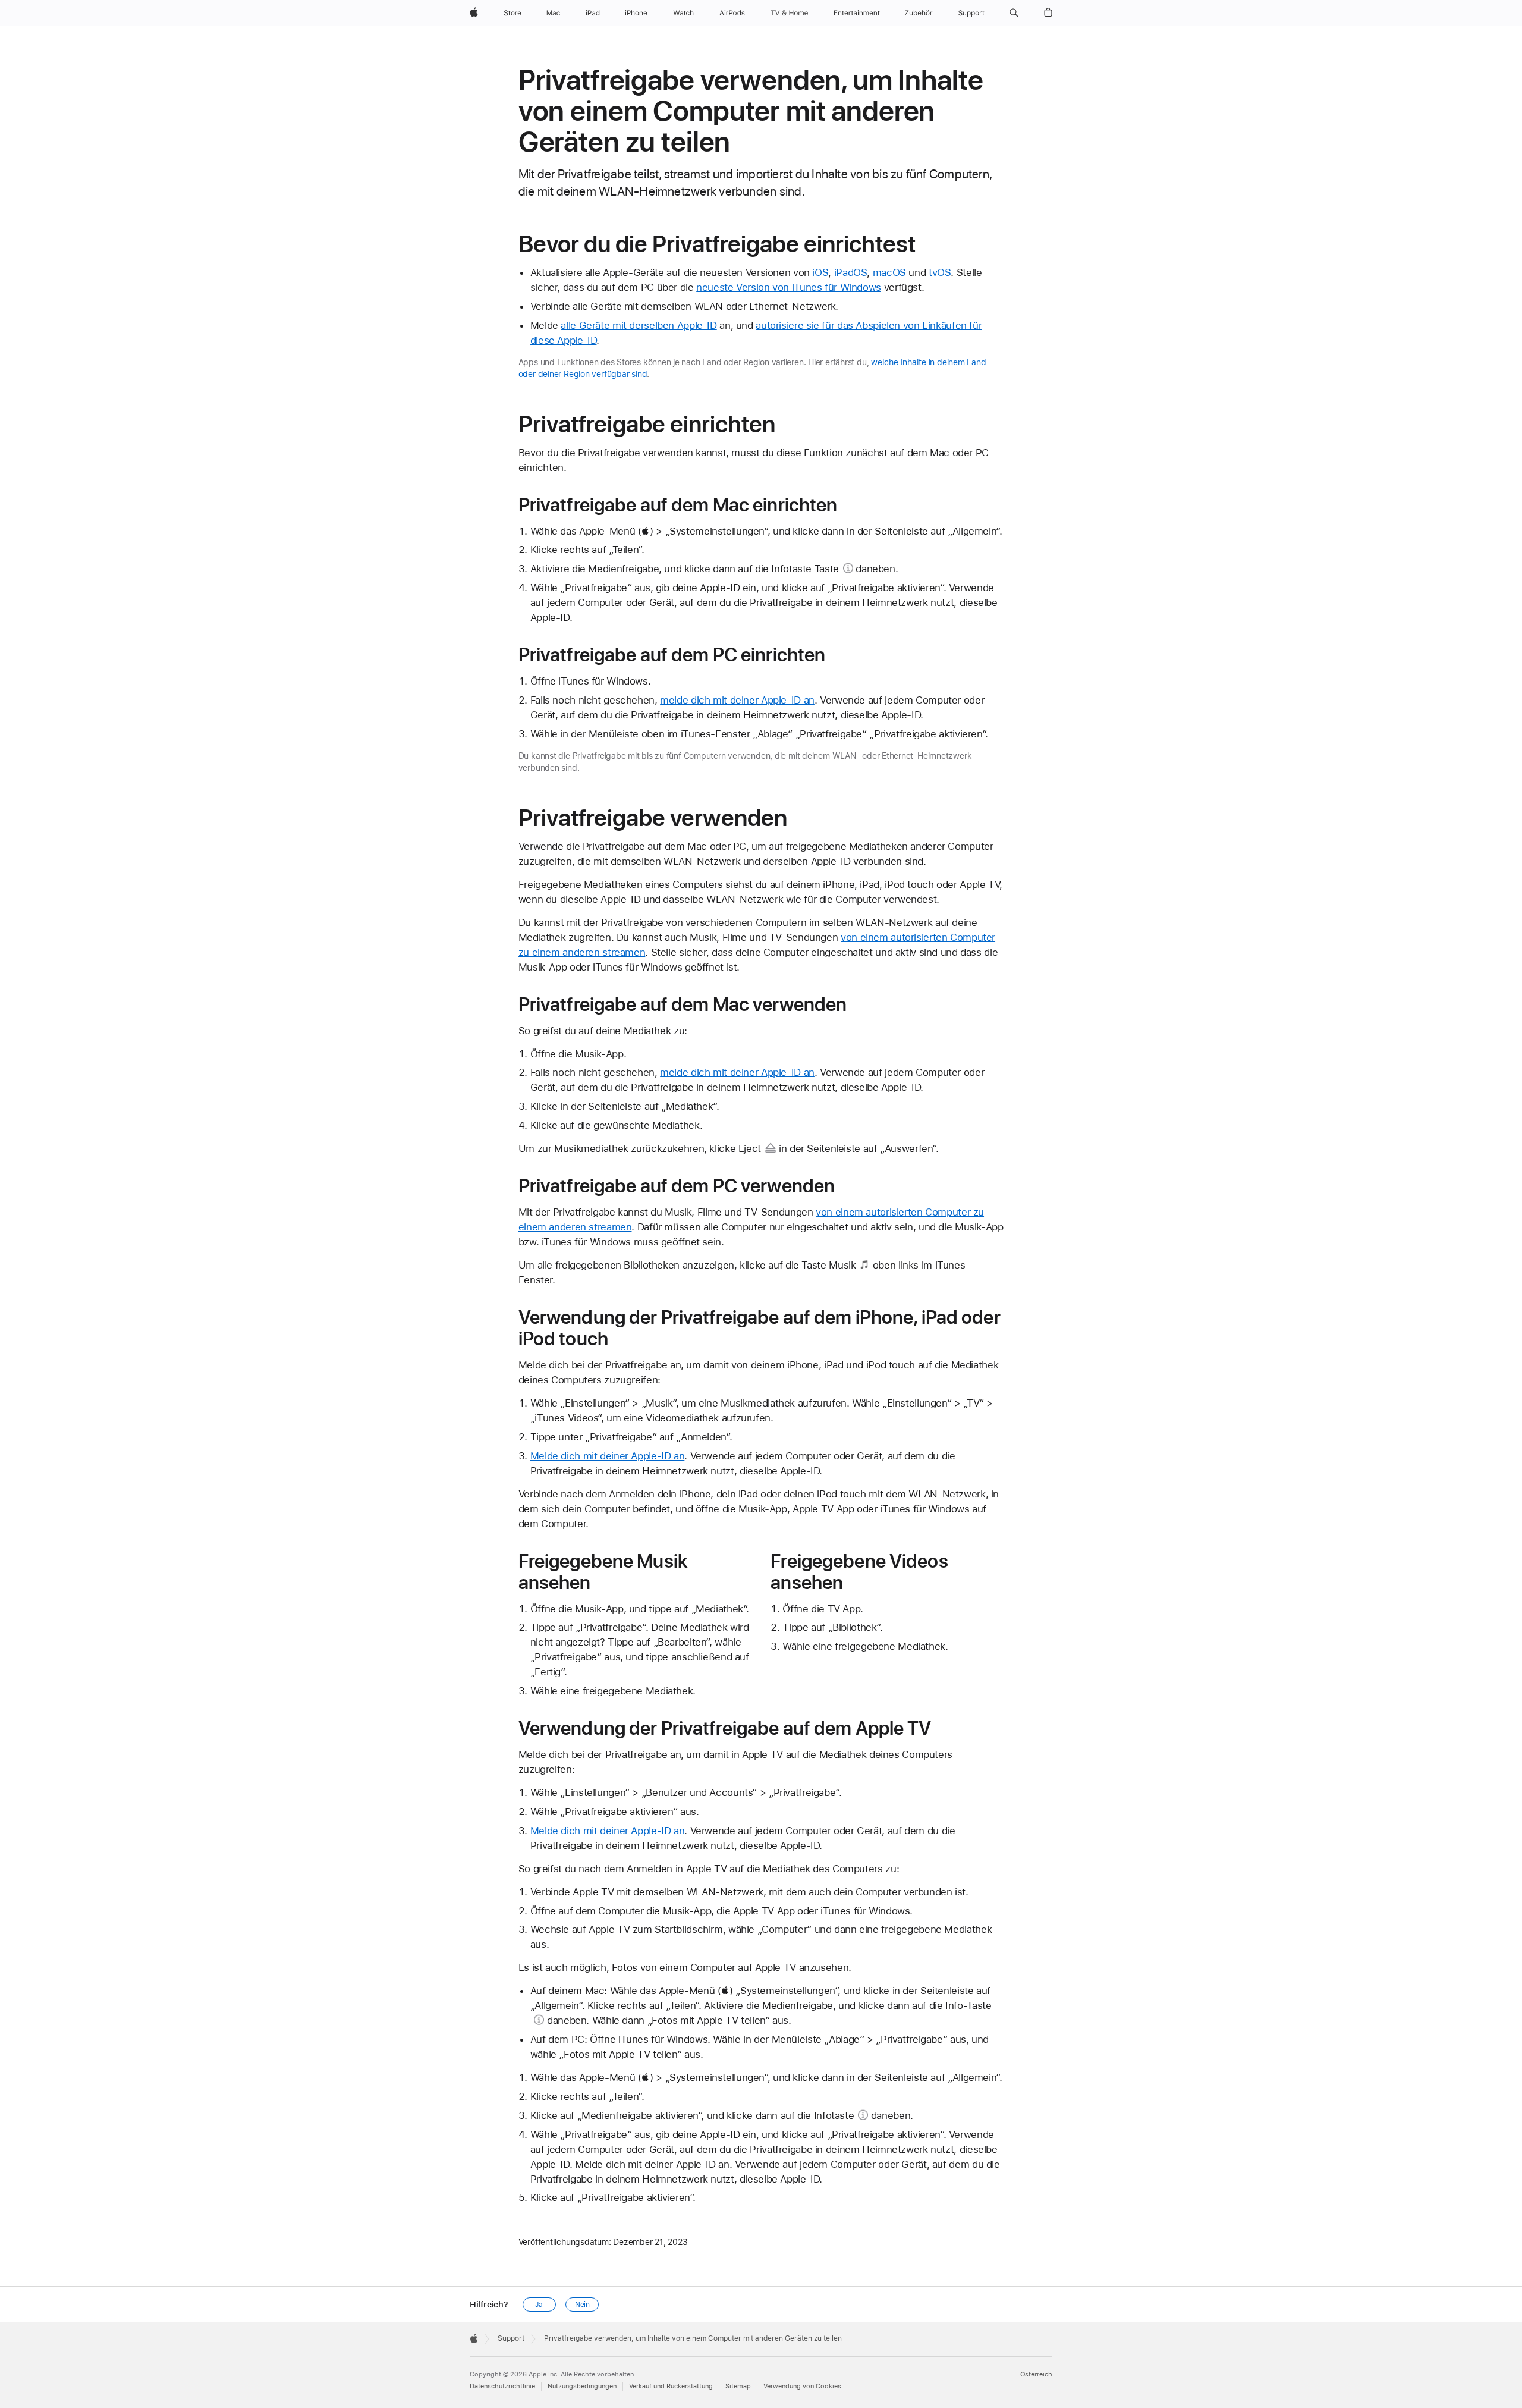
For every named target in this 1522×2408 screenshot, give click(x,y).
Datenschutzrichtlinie (502, 2386)
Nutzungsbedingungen (582, 2386)
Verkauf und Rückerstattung (671, 2386)
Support (511, 2338)
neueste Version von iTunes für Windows (789, 287)
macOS (889, 272)
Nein (583, 2305)
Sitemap (738, 2386)
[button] (1014, 13)
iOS (820, 272)
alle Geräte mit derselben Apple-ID (639, 325)
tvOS (940, 272)
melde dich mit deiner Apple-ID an (737, 700)
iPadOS (851, 272)
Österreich (1036, 2374)
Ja (539, 2305)
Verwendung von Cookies (802, 2386)
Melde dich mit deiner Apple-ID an (608, 1456)
